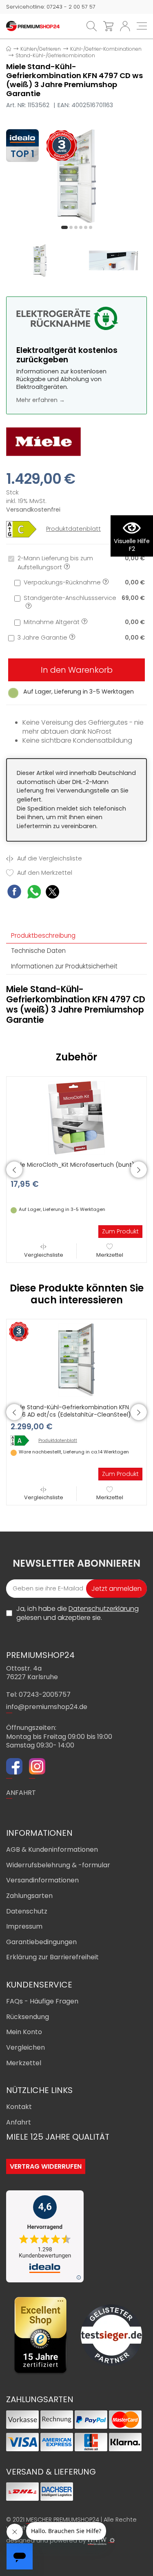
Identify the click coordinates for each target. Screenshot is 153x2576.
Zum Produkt (120, 1231)
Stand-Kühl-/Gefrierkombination (55, 55)
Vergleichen (25, 2047)
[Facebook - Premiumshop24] (14, 1767)
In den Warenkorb (77, 670)
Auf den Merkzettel (44, 873)
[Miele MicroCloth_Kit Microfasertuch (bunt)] (77, 1117)
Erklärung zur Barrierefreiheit (52, 1957)
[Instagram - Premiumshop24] (37, 1767)
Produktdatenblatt (73, 529)
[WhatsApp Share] (34, 893)
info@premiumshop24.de (47, 1707)
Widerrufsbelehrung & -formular (58, 1865)
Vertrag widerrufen (46, 2166)
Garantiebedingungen (41, 1942)
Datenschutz (27, 1911)
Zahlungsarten (29, 1896)
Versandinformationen (42, 1880)
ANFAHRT (21, 1793)
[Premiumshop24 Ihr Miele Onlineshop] (33, 26)
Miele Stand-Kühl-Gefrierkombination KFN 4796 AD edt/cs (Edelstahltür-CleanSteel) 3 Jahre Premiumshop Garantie (73, 1415)
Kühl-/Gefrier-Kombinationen (106, 49)
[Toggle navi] (142, 26)
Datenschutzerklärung (104, 1609)
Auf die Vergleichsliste (49, 859)
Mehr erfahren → (41, 400)
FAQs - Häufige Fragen (42, 2001)
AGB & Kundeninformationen (52, 1849)
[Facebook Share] (14, 893)
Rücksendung (28, 2017)
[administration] (112, 2540)
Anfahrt (19, 2122)
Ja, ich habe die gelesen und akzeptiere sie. (78, 1613)
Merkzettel (110, 1255)
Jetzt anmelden (116, 1589)
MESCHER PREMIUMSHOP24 (63, 2520)
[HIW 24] (97, 2541)
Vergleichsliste (44, 1255)
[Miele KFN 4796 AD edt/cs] (23, 1441)
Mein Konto (24, 2032)
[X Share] (52, 893)
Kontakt (19, 2107)
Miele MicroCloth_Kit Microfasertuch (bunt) (73, 1165)
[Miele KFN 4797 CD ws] (76, 176)
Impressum (24, 1926)
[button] (64, 227)
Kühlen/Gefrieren (41, 49)
